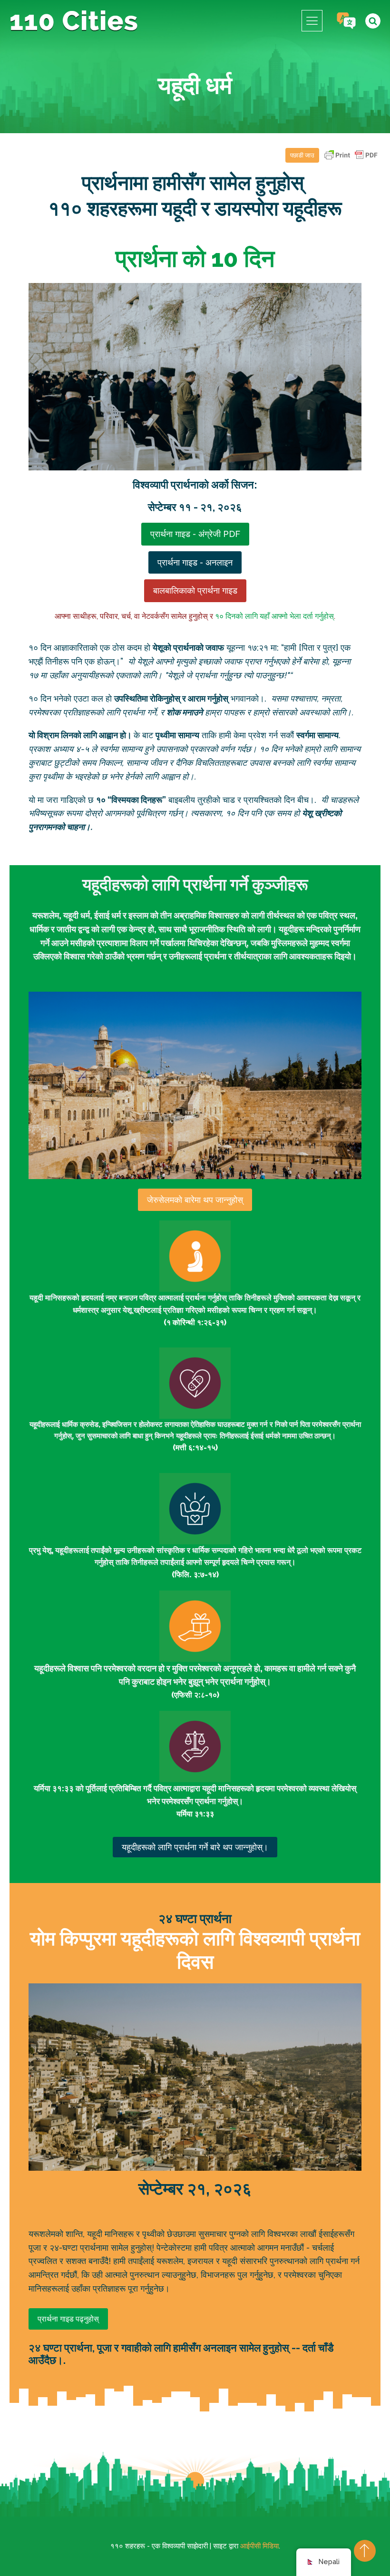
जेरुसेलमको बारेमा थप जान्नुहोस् (195, 1200)
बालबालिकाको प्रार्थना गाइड (195, 590)
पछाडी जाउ (302, 155)
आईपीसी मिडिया (259, 2546)
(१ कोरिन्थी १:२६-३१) (195, 1322)
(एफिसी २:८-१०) (195, 1695)
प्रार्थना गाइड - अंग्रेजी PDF (195, 534)
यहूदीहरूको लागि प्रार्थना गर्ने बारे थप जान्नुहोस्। (195, 1847)
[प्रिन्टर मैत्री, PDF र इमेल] (351, 160)
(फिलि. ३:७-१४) (195, 1575)
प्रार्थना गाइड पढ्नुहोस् (68, 2319)
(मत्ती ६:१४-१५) (195, 1448)
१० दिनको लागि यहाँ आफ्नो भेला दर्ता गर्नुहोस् (274, 616)
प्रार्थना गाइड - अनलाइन (195, 562)
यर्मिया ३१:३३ (195, 1814)
